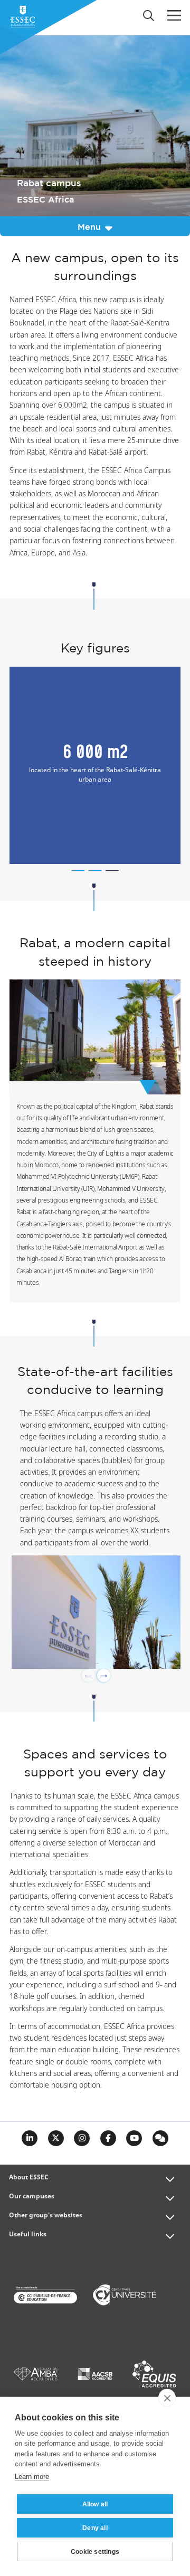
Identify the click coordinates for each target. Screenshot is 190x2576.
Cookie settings (95, 2552)
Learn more (32, 2477)
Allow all (95, 2504)
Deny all (95, 2528)
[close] (167, 2398)
